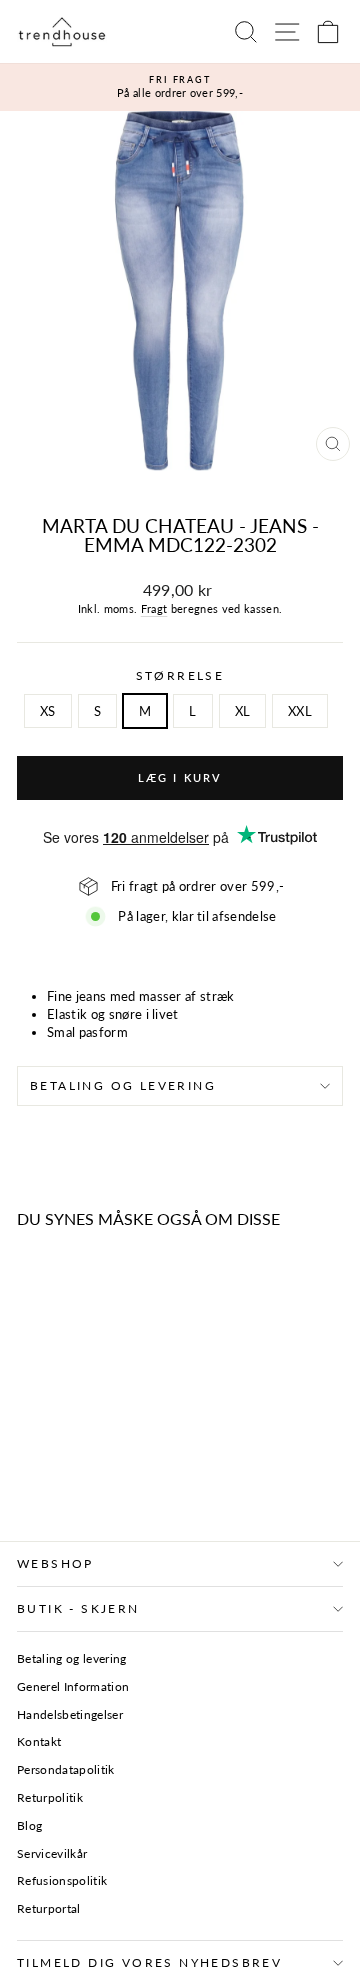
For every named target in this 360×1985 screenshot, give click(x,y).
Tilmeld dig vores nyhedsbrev (149, 1962)
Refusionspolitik (62, 1880)
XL (243, 711)
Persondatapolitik (66, 1769)
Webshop (55, 1563)
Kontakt (39, 1741)
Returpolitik (50, 1797)
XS (48, 711)
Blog (29, 1825)
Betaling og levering (123, 1085)
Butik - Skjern (78, 1608)
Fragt (154, 608)
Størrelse (180, 675)
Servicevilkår (52, 1853)
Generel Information (73, 1686)
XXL (300, 711)
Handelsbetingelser (70, 1714)
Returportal (49, 1908)
